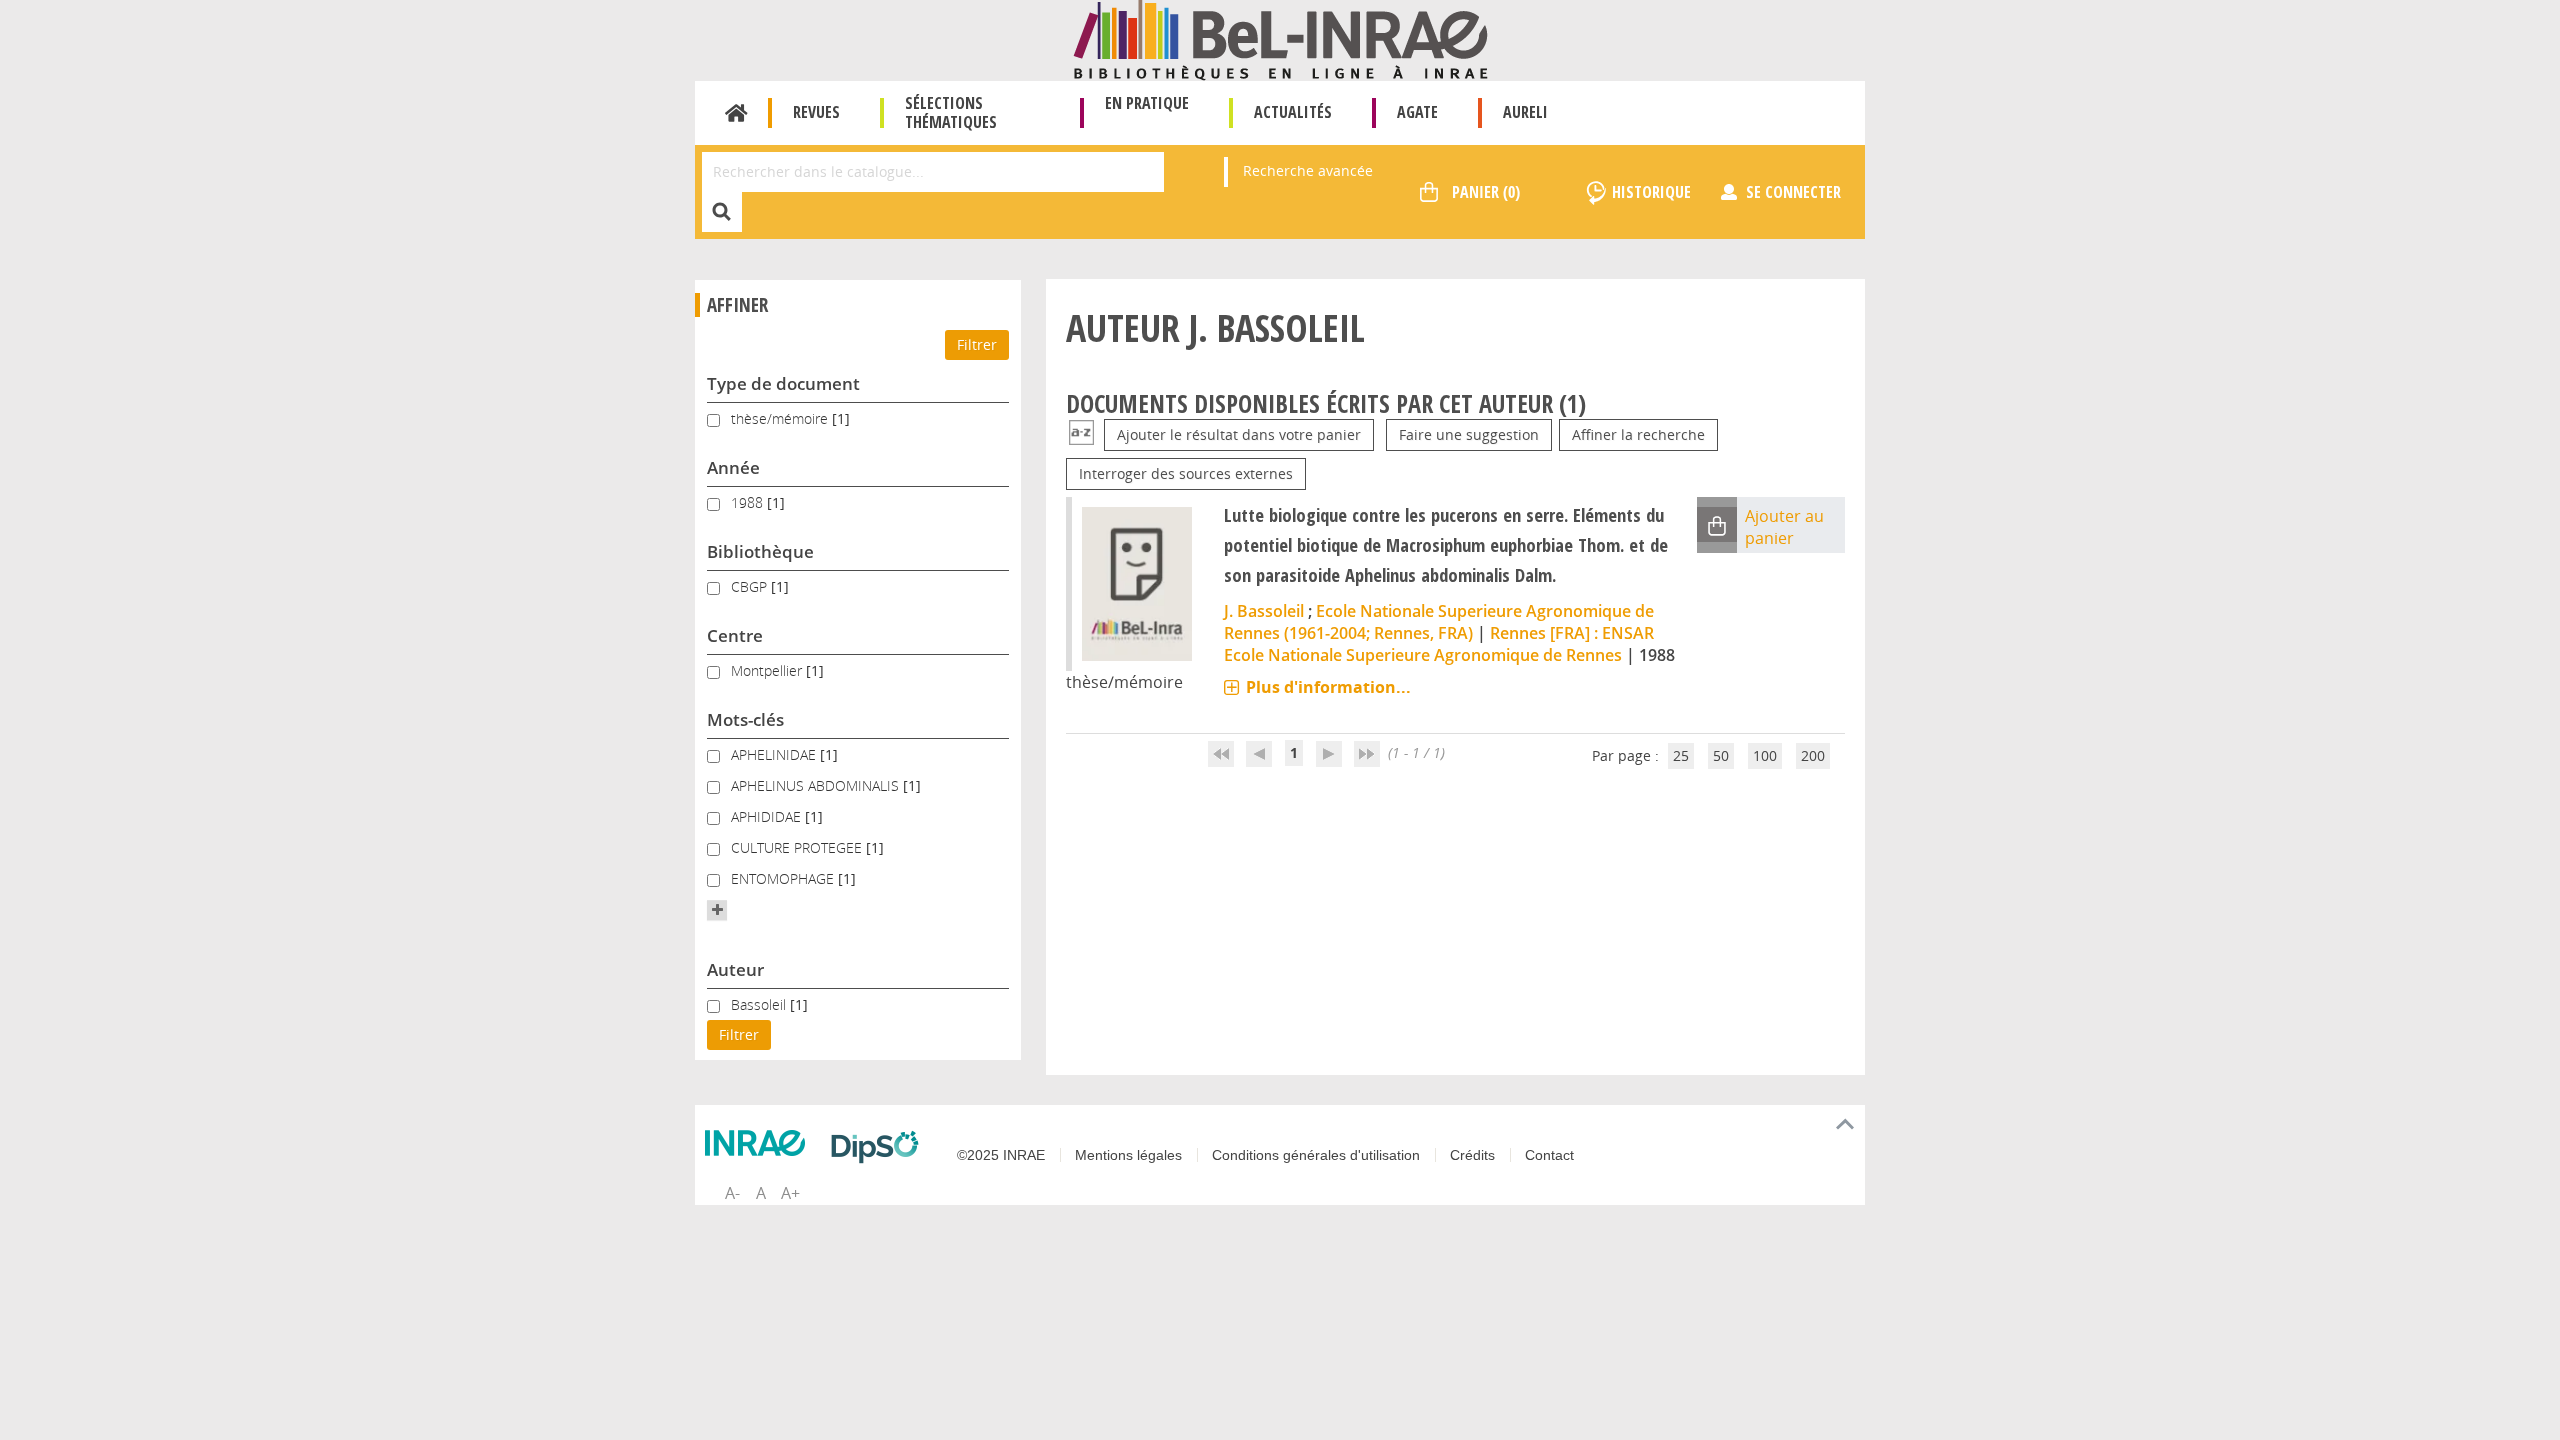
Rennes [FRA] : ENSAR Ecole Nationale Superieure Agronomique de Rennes (1439, 644)
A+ (790, 1193)
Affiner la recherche (1638, 434)
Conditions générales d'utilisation (1316, 1155)
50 (1721, 755)
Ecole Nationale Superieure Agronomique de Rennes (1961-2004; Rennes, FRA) (1439, 622)
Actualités (1293, 112)
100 (1765, 755)
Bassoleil (760, 1004)
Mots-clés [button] (745, 719)
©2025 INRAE (1001, 1155)
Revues (816, 112)
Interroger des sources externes (1186, 473)
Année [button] (733, 467)
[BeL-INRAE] (1280, 38)
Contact (1549, 1155)
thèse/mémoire (781, 418)
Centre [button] (735, 635)
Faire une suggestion (1469, 434)
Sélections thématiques (951, 112)
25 (1681, 755)
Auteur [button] (735, 969)
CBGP (751, 586)
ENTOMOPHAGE (784, 878)
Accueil (736, 113)
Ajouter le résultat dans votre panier (1239, 434)
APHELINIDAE (775, 754)
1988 (749, 502)
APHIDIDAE (768, 816)
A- (732, 1193)
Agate (1417, 112)
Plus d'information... (1328, 687)
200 (1813, 755)
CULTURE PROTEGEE (798, 847)
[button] (717, 910)
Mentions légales (1128, 1155)
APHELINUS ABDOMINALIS (817, 785)
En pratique (1147, 103)
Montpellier (768, 670)
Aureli (1525, 112)
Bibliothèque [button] (760, 551)
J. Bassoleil (1264, 611)
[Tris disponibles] (1081, 434)
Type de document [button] (783, 383)
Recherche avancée (1308, 170)
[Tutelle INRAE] (760, 1143)
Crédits (1472, 1155)
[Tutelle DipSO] (880, 1147)
